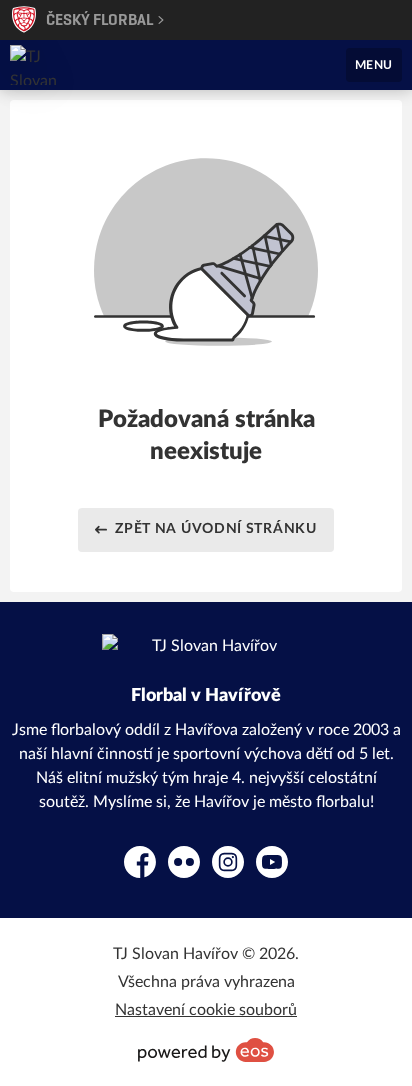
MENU (374, 65)
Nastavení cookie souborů (206, 1010)
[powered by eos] (206, 1050)
